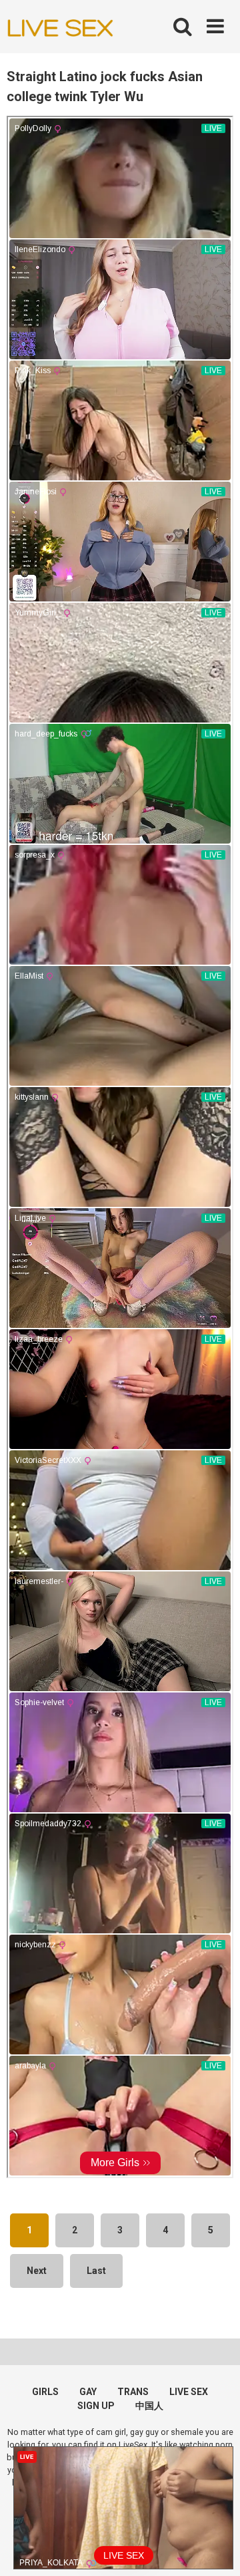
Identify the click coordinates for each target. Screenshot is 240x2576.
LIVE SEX (189, 2392)
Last (96, 2271)
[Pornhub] (60, 27)
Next (37, 2271)
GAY (88, 2392)
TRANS (133, 2392)
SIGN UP (96, 2406)
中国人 (149, 2406)
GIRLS (45, 2392)
